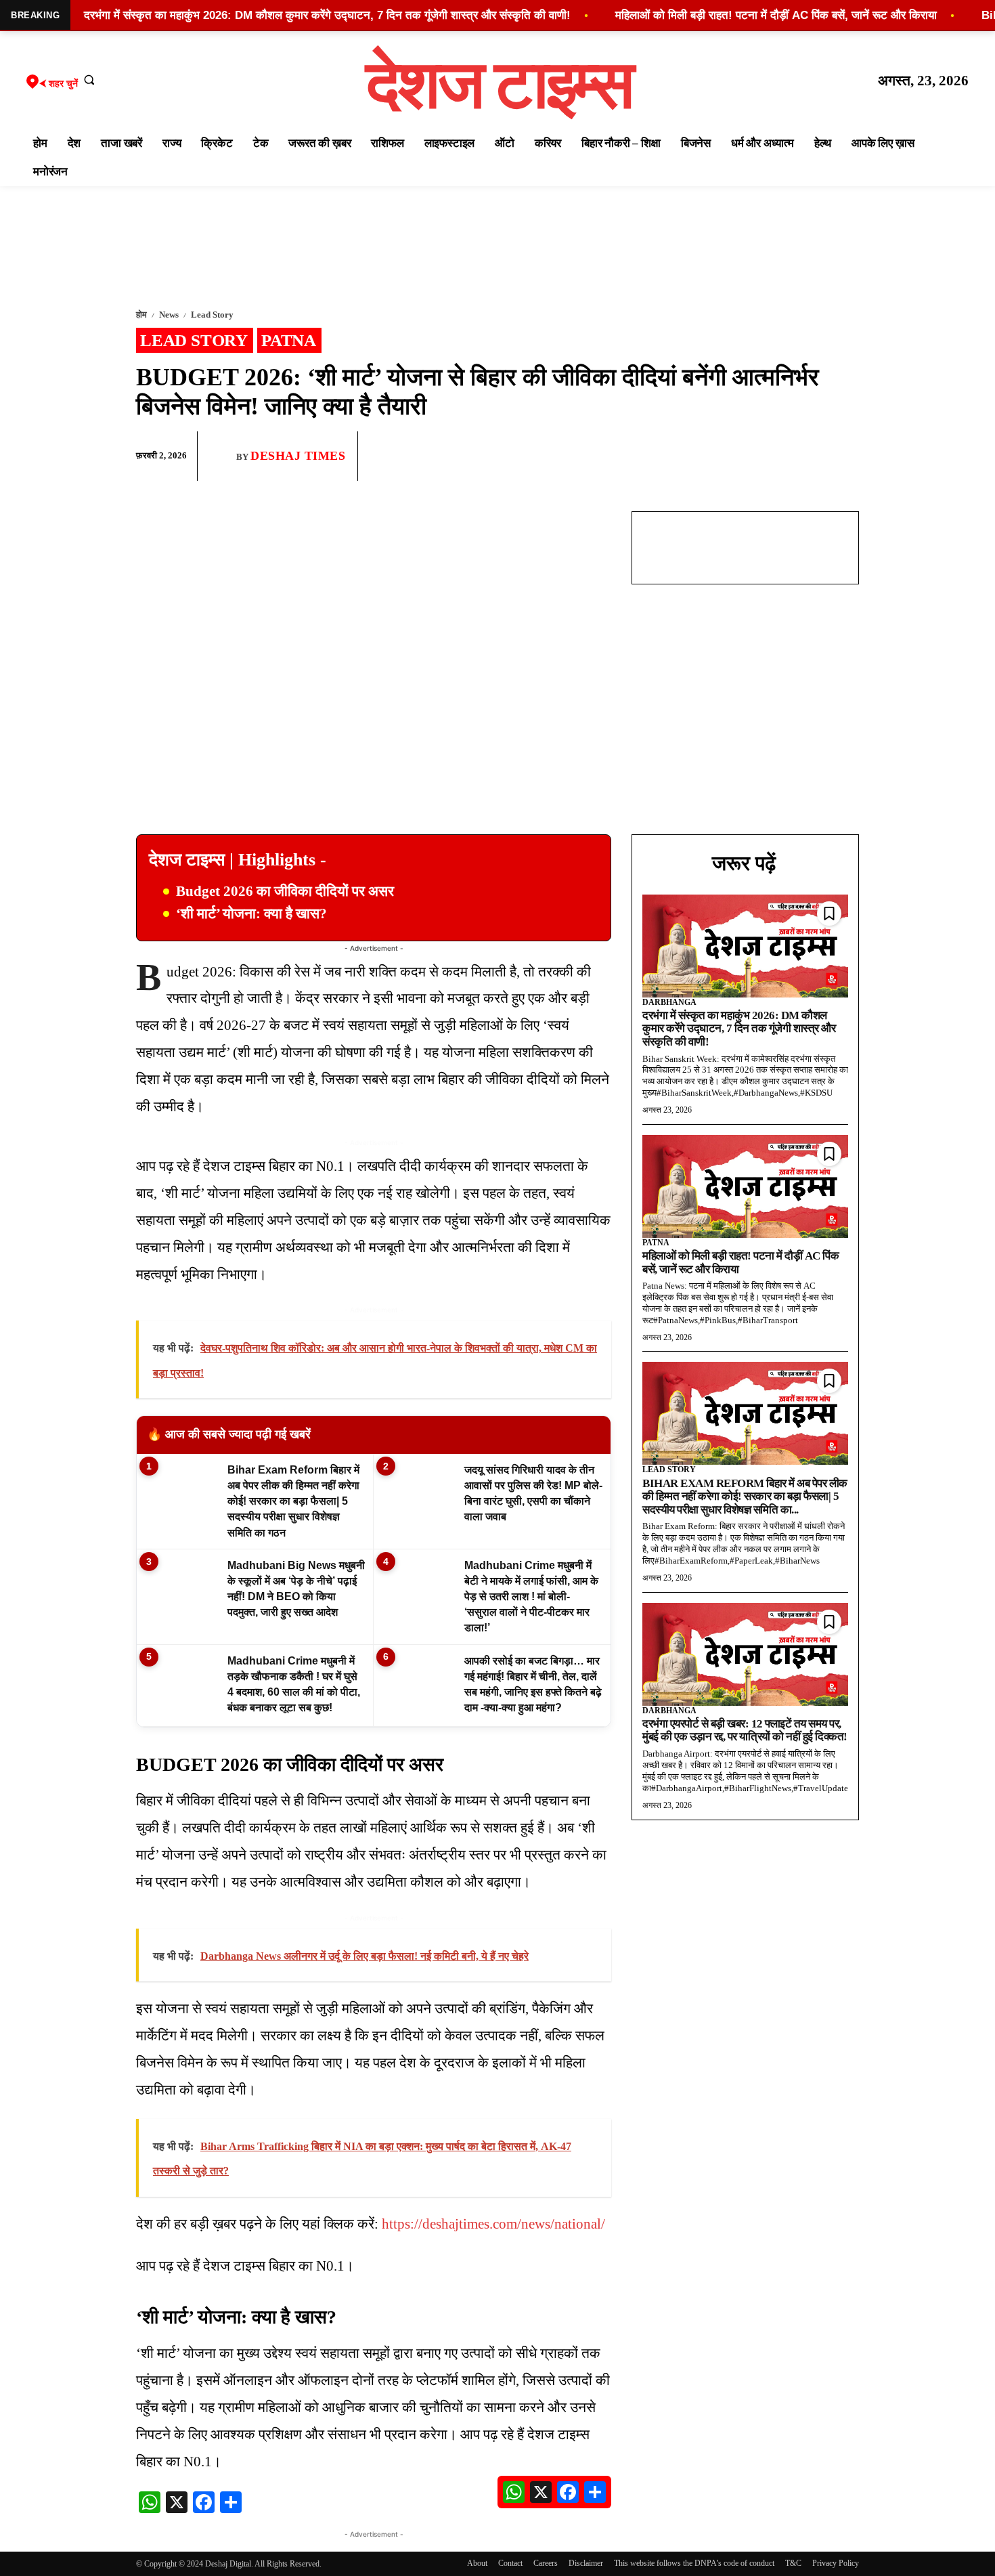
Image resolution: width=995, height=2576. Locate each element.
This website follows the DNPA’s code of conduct (694, 2563)
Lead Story (212, 315)
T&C (793, 2563)
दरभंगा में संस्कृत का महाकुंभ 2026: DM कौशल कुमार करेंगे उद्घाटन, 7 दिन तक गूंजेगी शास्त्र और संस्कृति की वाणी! (739, 1029)
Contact (510, 2563)
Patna (289, 340)
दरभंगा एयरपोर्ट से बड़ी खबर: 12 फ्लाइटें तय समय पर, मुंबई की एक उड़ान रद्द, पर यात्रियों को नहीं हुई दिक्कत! (745, 1731)
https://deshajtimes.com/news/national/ (493, 2224)
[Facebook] (751, 456)
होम (141, 315)
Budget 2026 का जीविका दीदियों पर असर (285, 891)
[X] (813, 456)
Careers (546, 2563)
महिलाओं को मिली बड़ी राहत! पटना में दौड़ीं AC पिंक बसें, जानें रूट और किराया (776, 15)
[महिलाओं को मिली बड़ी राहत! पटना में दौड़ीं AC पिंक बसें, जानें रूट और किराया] (745, 1186)
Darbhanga (669, 1002)
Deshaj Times (298, 456)
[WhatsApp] (782, 456)
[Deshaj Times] (222, 456)
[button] (89, 79)
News (169, 315)
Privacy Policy (836, 2563)
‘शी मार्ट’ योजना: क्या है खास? (251, 914)
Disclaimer (586, 2563)
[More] (845, 456)
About (477, 2563)
